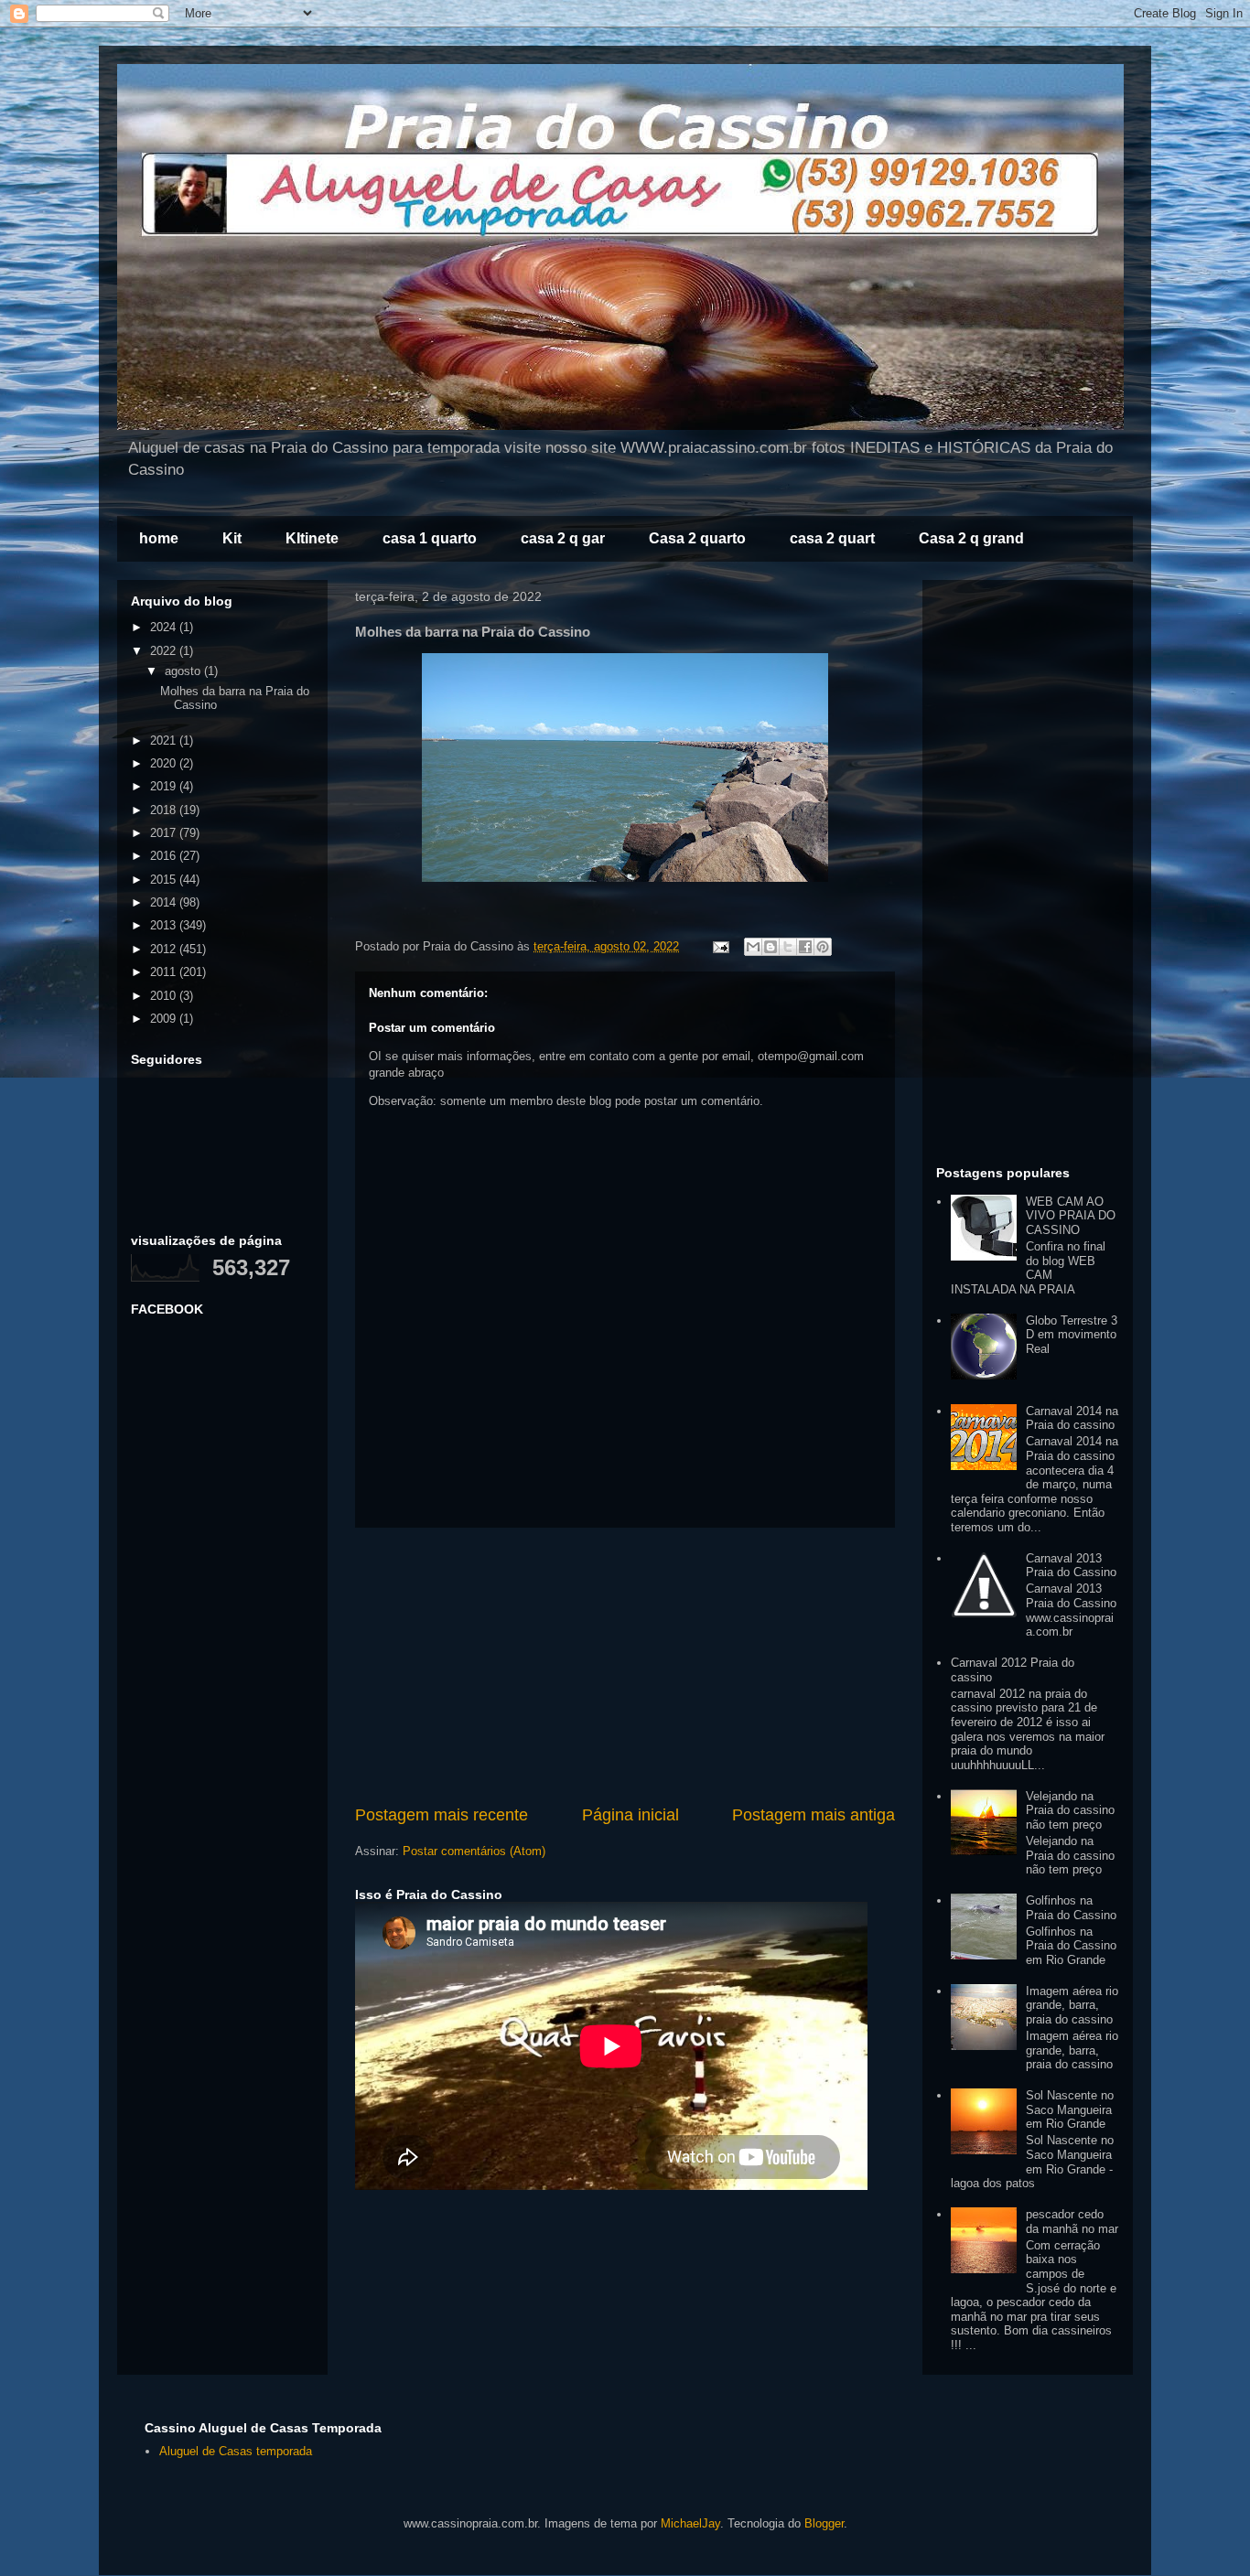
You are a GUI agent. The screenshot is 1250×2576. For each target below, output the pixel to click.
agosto (184, 671)
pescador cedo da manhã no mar (1072, 2222)
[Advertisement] (625, 1666)
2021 (165, 741)
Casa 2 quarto (697, 538)
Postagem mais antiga (814, 1815)
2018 (165, 810)
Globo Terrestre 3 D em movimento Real (1072, 1335)
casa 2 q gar (563, 538)
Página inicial (630, 1815)
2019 (165, 786)
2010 (165, 996)
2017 (165, 833)
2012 (165, 949)
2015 (165, 880)
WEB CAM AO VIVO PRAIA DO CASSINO (1071, 1216)
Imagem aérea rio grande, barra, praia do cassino (1072, 2005)
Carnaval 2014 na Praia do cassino (1072, 1418)
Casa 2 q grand (971, 538)
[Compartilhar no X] (788, 947)
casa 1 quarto (430, 538)
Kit (232, 538)
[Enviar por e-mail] (753, 947)
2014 (165, 902)
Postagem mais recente (442, 1815)
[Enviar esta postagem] (720, 946)
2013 (165, 925)
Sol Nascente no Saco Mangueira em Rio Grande (1070, 2109)
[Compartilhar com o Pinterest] (823, 947)
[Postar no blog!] (770, 947)
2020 (165, 763)
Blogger (824, 2523)
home (159, 538)
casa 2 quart (832, 538)
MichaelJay (690, 2523)
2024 (165, 627)
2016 (165, 856)
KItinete (312, 538)
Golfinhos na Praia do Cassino (1071, 1908)
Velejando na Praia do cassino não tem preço (1070, 1810)
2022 (165, 651)
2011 (165, 972)
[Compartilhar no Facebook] (805, 947)
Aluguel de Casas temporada (236, 2451)
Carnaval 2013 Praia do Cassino (1071, 1566)
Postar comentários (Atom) (474, 1851)
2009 (165, 1019)
